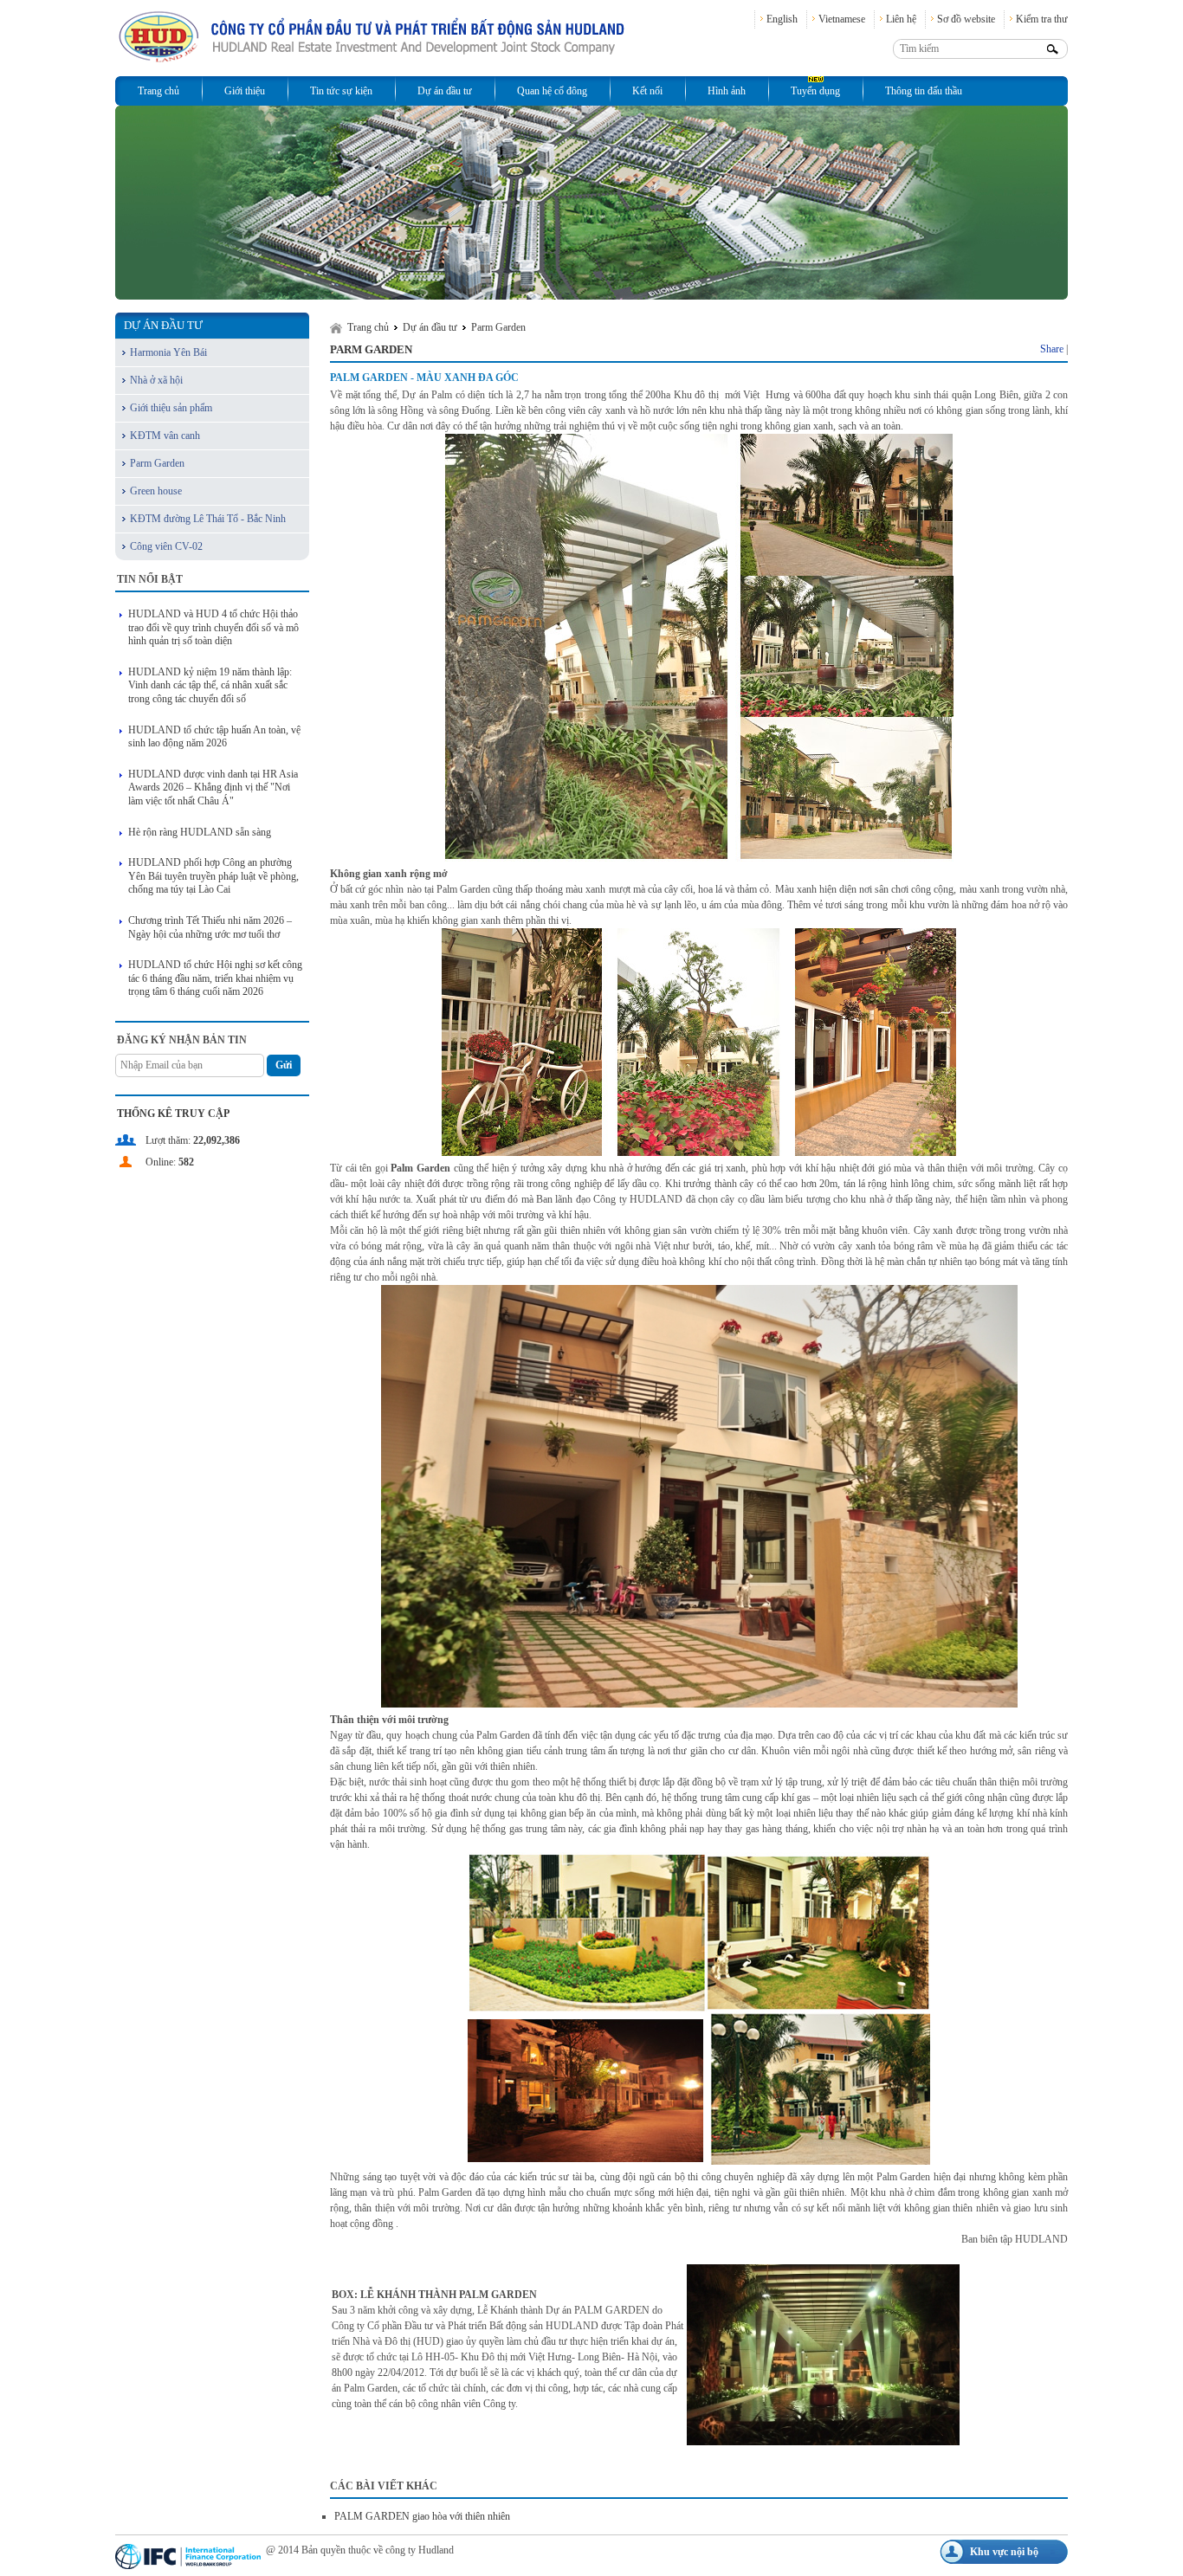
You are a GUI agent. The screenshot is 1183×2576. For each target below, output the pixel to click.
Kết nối (647, 91)
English (782, 19)
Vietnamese (842, 19)
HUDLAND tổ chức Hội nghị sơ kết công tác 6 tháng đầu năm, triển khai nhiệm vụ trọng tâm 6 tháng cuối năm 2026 (215, 978)
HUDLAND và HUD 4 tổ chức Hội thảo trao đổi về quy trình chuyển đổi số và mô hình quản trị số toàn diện (213, 627)
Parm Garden (157, 463)
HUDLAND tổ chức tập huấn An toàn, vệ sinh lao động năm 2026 (214, 737)
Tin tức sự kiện (341, 91)
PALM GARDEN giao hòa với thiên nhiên (422, 2516)
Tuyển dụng (815, 91)
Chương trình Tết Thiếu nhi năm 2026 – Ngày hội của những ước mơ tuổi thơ (210, 927)
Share (1052, 349)
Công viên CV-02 (166, 546)
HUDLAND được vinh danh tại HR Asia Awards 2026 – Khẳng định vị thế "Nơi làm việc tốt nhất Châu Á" (213, 788)
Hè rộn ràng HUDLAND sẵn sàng (200, 832)
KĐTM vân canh (165, 436)
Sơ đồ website (966, 19)
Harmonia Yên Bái (168, 352)
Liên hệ (901, 19)
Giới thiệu (245, 91)
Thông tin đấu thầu (924, 91)
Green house (156, 491)
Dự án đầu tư (445, 91)
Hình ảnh (727, 91)
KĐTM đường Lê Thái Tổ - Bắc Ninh (208, 519)
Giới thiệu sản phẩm (171, 408)
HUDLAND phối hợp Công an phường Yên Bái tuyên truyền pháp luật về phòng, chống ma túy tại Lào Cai (213, 876)
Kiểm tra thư (1042, 19)
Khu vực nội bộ (1004, 2552)
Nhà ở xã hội (156, 380)
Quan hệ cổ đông (552, 91)
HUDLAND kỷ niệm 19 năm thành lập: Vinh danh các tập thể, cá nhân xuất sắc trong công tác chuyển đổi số (210, 685)
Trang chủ (158, 91)
